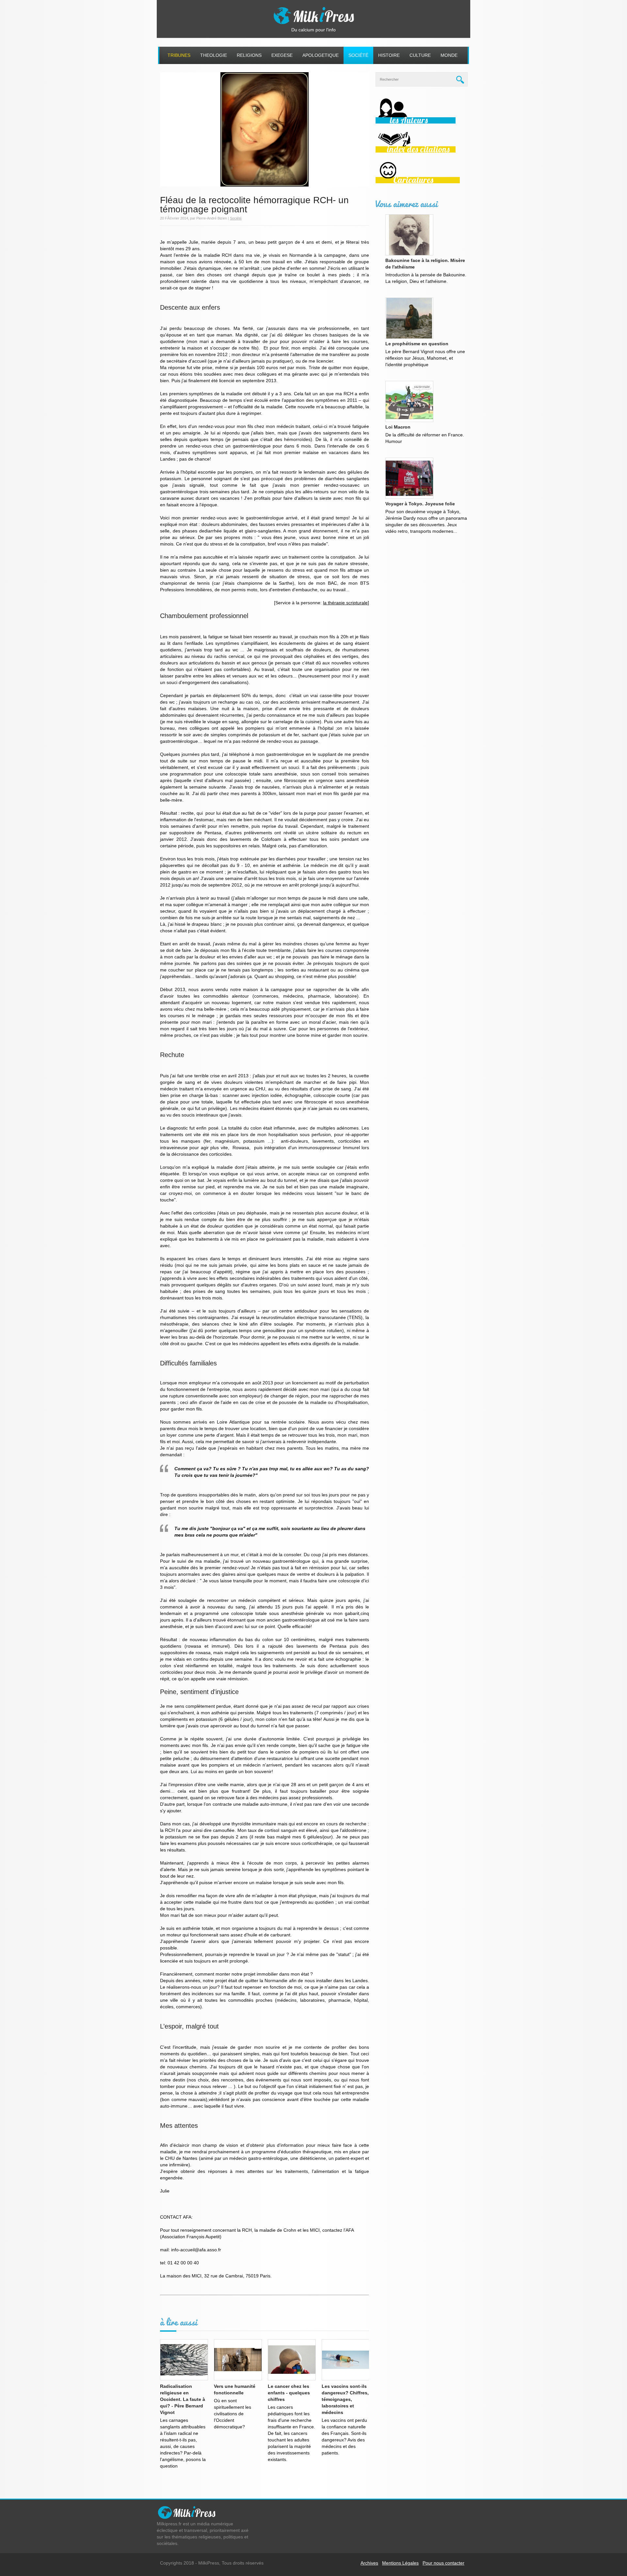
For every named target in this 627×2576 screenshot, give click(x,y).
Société (358, 55)
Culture (420, 55)
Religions (249, 55)
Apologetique (321, 55)
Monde (449, 55)
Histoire (389, 55)
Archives (369, 2563)
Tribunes (179, 55)
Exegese (282, 55)
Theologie (214, 55)
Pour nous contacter (443, 2563)
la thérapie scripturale (345, 603)
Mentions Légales (400, 2563)
